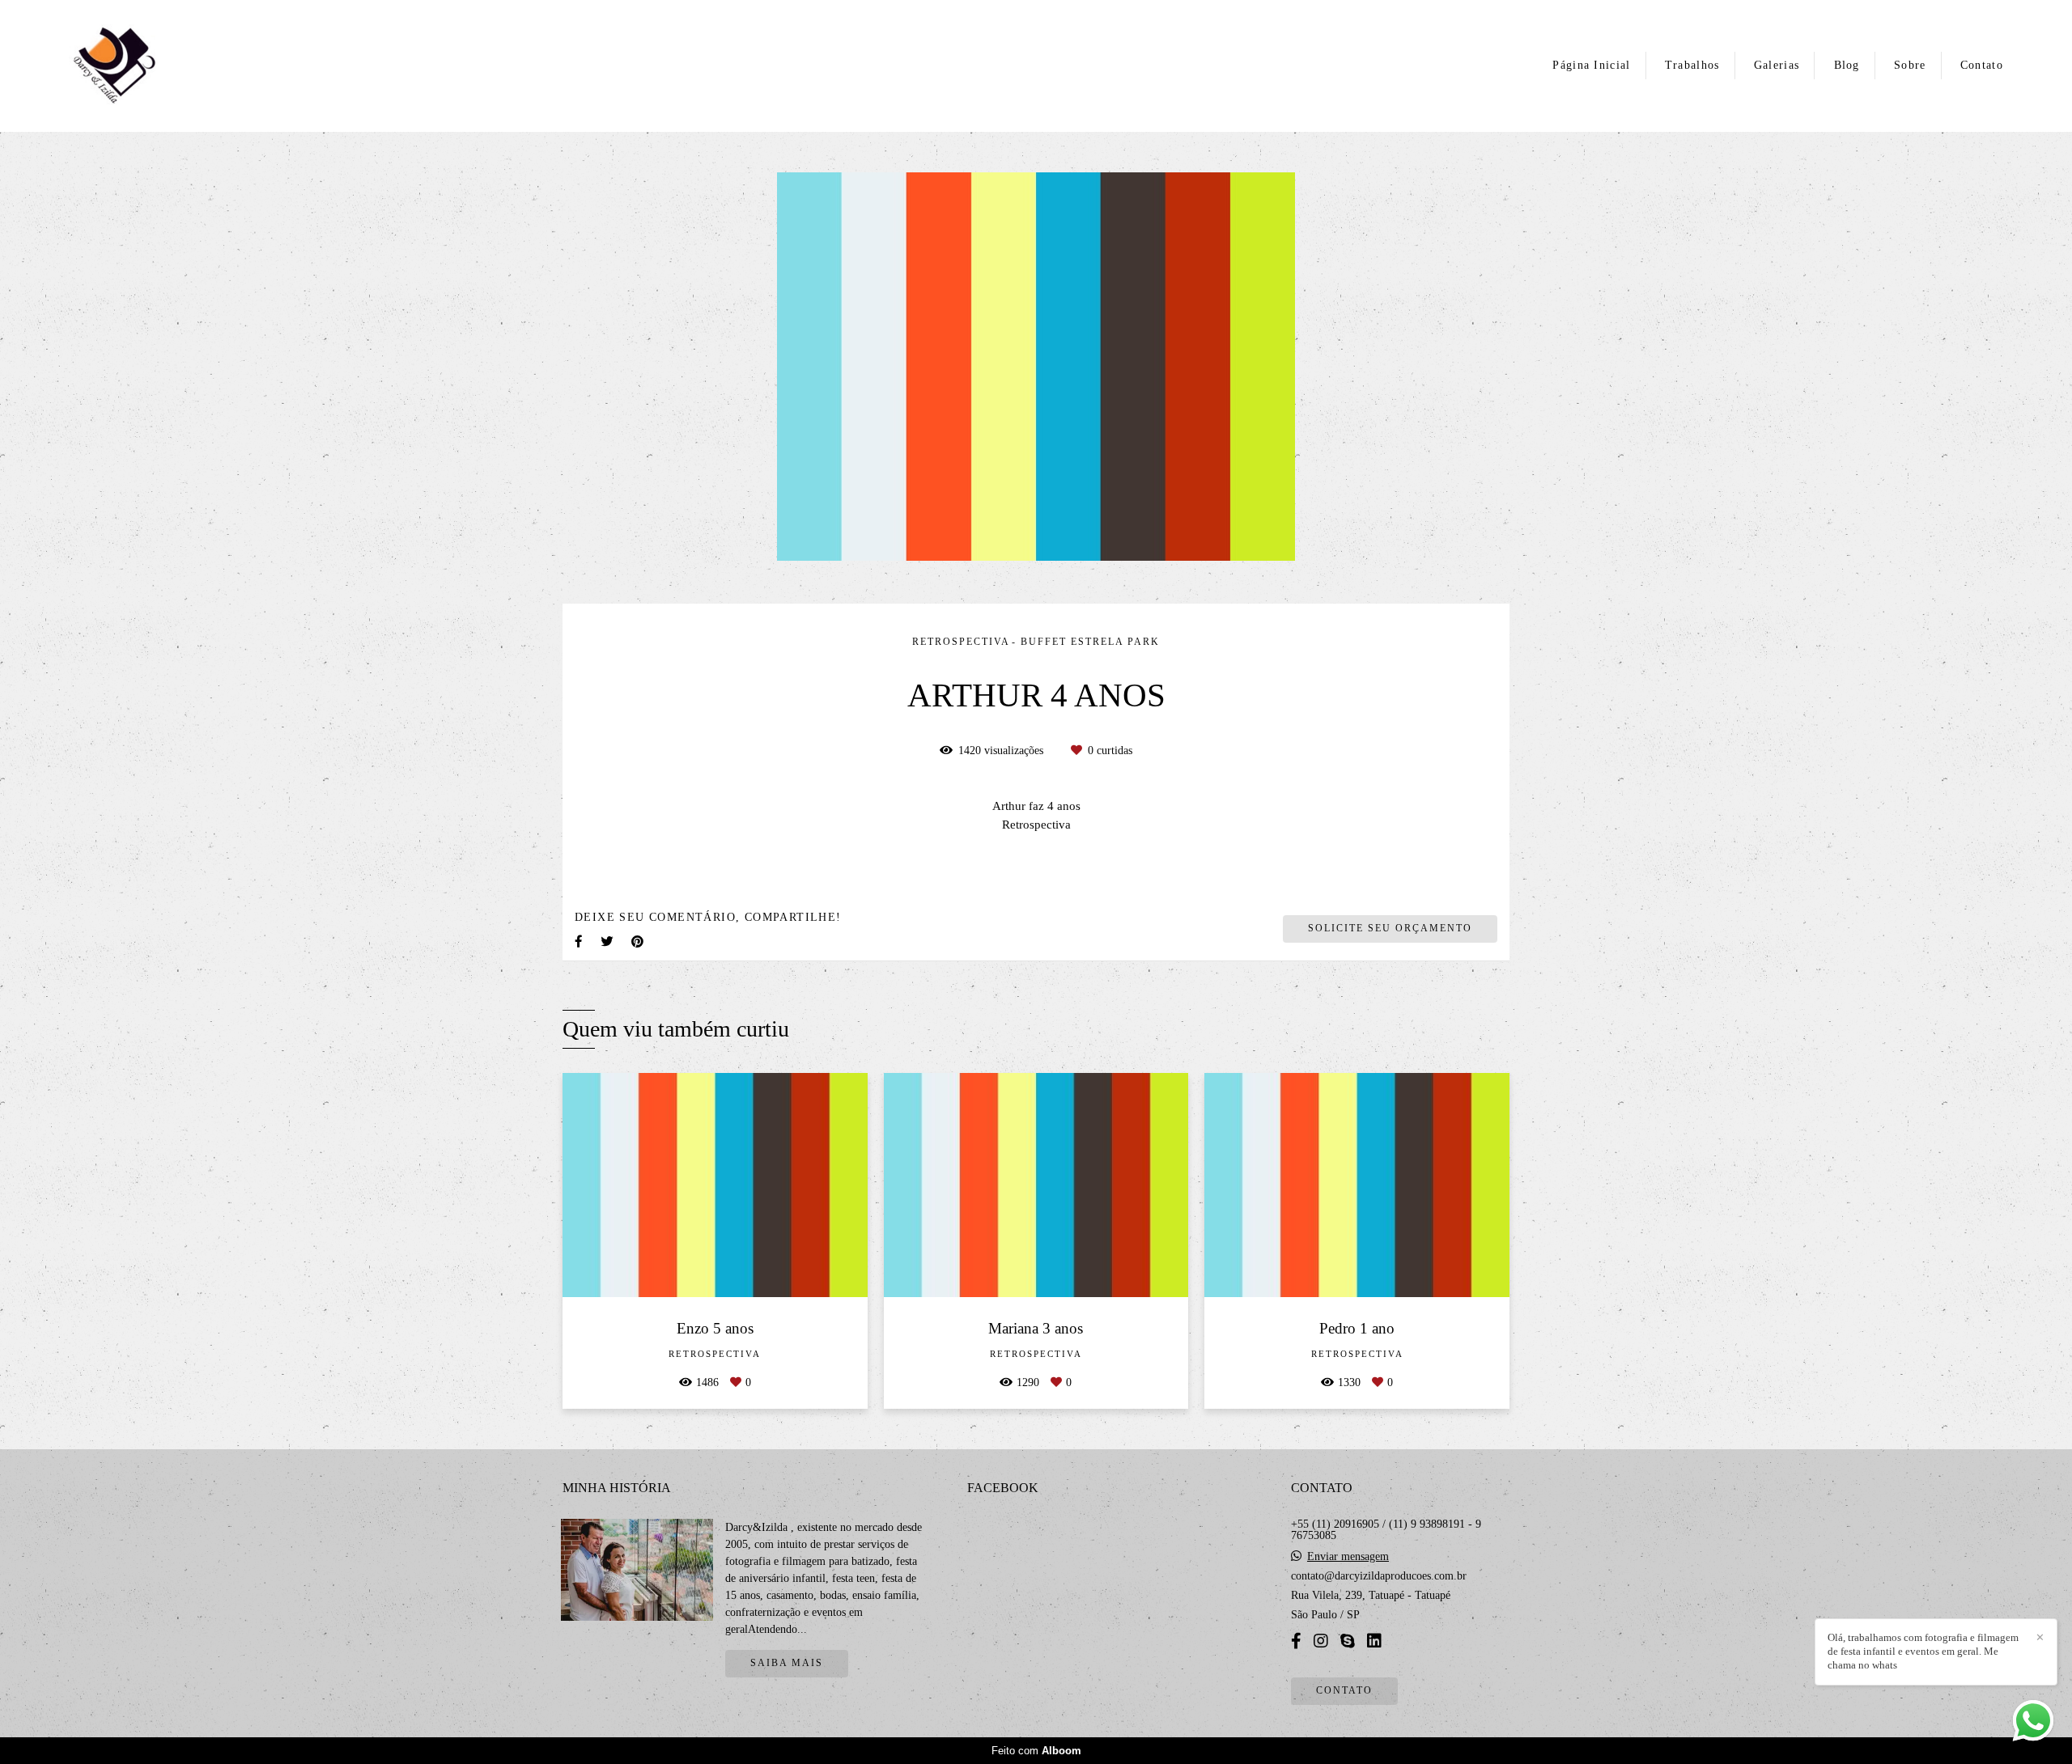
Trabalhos (1692, 65)
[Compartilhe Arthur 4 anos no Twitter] (608, 941)
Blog (1847, 65)
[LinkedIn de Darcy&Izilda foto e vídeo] (1374, 1641)
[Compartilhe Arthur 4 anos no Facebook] (580, 941)
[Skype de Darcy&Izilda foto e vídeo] (1348, 1641)
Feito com (1036, 1751)
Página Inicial (1591, 65)
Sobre (1910, 65)
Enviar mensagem (1348, 1557)
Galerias (1777, 65)
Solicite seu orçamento (1390, 929)
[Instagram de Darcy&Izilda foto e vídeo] (1321, 1641)
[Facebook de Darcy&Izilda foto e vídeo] (1296, 1641)
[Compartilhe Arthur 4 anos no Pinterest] (639, 941)
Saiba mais (787, 1663)
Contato (1982, 65)
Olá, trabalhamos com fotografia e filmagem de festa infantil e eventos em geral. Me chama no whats (1923, 1651)
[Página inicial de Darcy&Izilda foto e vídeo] (131, 66)
